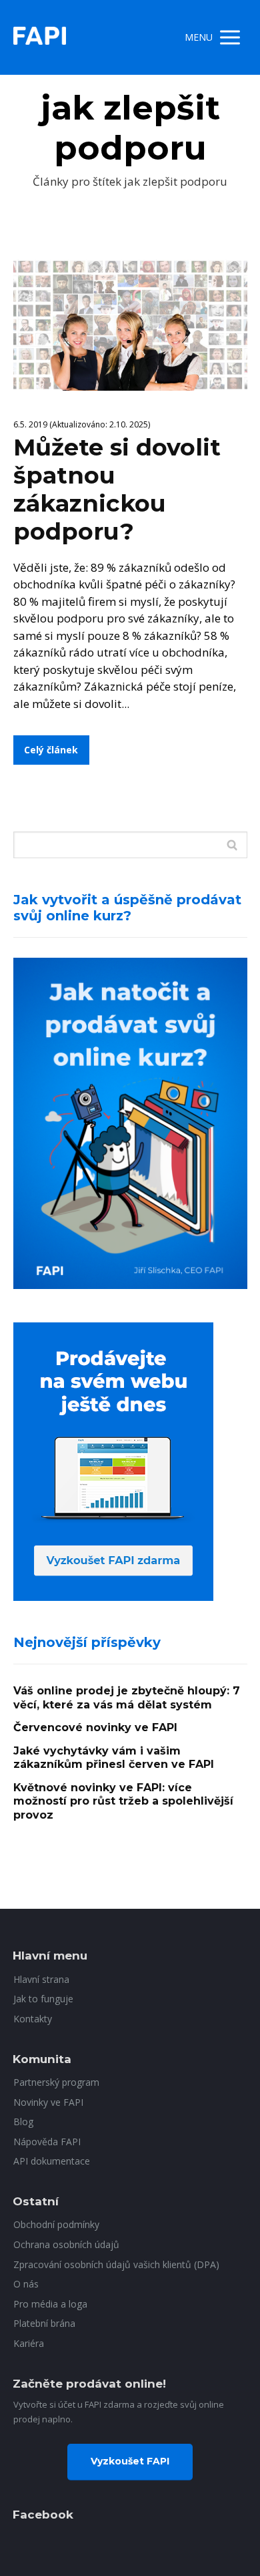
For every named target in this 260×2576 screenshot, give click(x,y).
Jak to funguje (43, 1999)
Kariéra (29, 2343)
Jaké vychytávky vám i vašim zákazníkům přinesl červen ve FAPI (114, 1758)
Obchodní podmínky (56, 2224)
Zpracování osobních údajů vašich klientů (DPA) (116, 2264)
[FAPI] (40, 37)
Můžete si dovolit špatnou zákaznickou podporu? (117, 489)
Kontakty (33, 2019)
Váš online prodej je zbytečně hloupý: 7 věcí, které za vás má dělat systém (127, 1698)
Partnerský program (56, 2082)
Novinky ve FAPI (48, 2102)
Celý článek (51, 750)
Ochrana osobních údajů (66, 2244)
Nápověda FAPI (47, 2142)
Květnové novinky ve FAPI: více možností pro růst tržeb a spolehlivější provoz (123, 1801)
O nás (26, 2284)
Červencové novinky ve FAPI (95, 1727)
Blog (23, 2122)
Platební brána (44, 2323)
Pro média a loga (50, 2304)
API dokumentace (52, 2161)
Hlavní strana (41, 1979)
